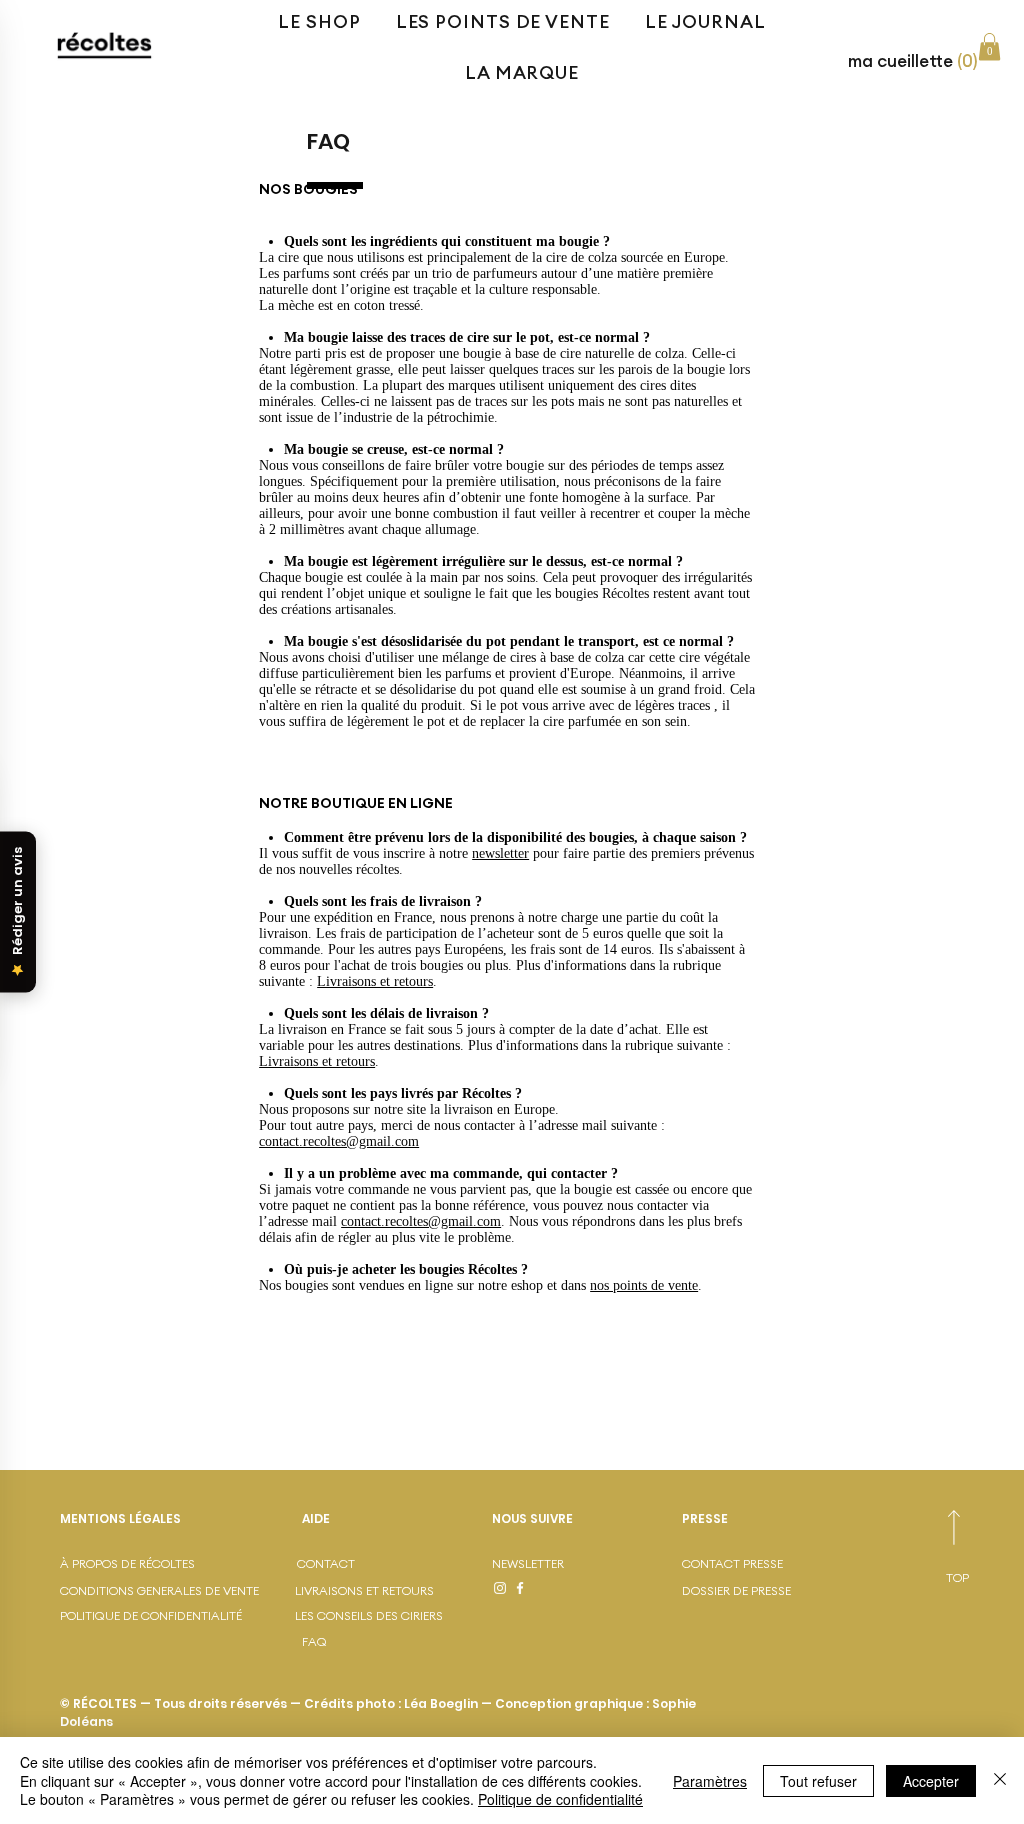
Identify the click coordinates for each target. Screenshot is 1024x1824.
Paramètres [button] (710, 1781)
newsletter (500, 853)
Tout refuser (818, 1781)
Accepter (931, 1781)
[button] (916, 61)
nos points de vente (644, 1285)
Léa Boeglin (441, 1703)
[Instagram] (500, 1588)
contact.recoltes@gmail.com (339, 1141)
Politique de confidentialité (560, 1799)
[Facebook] (520, 1588)
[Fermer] (1000, 1780)
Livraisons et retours (375, 981)
